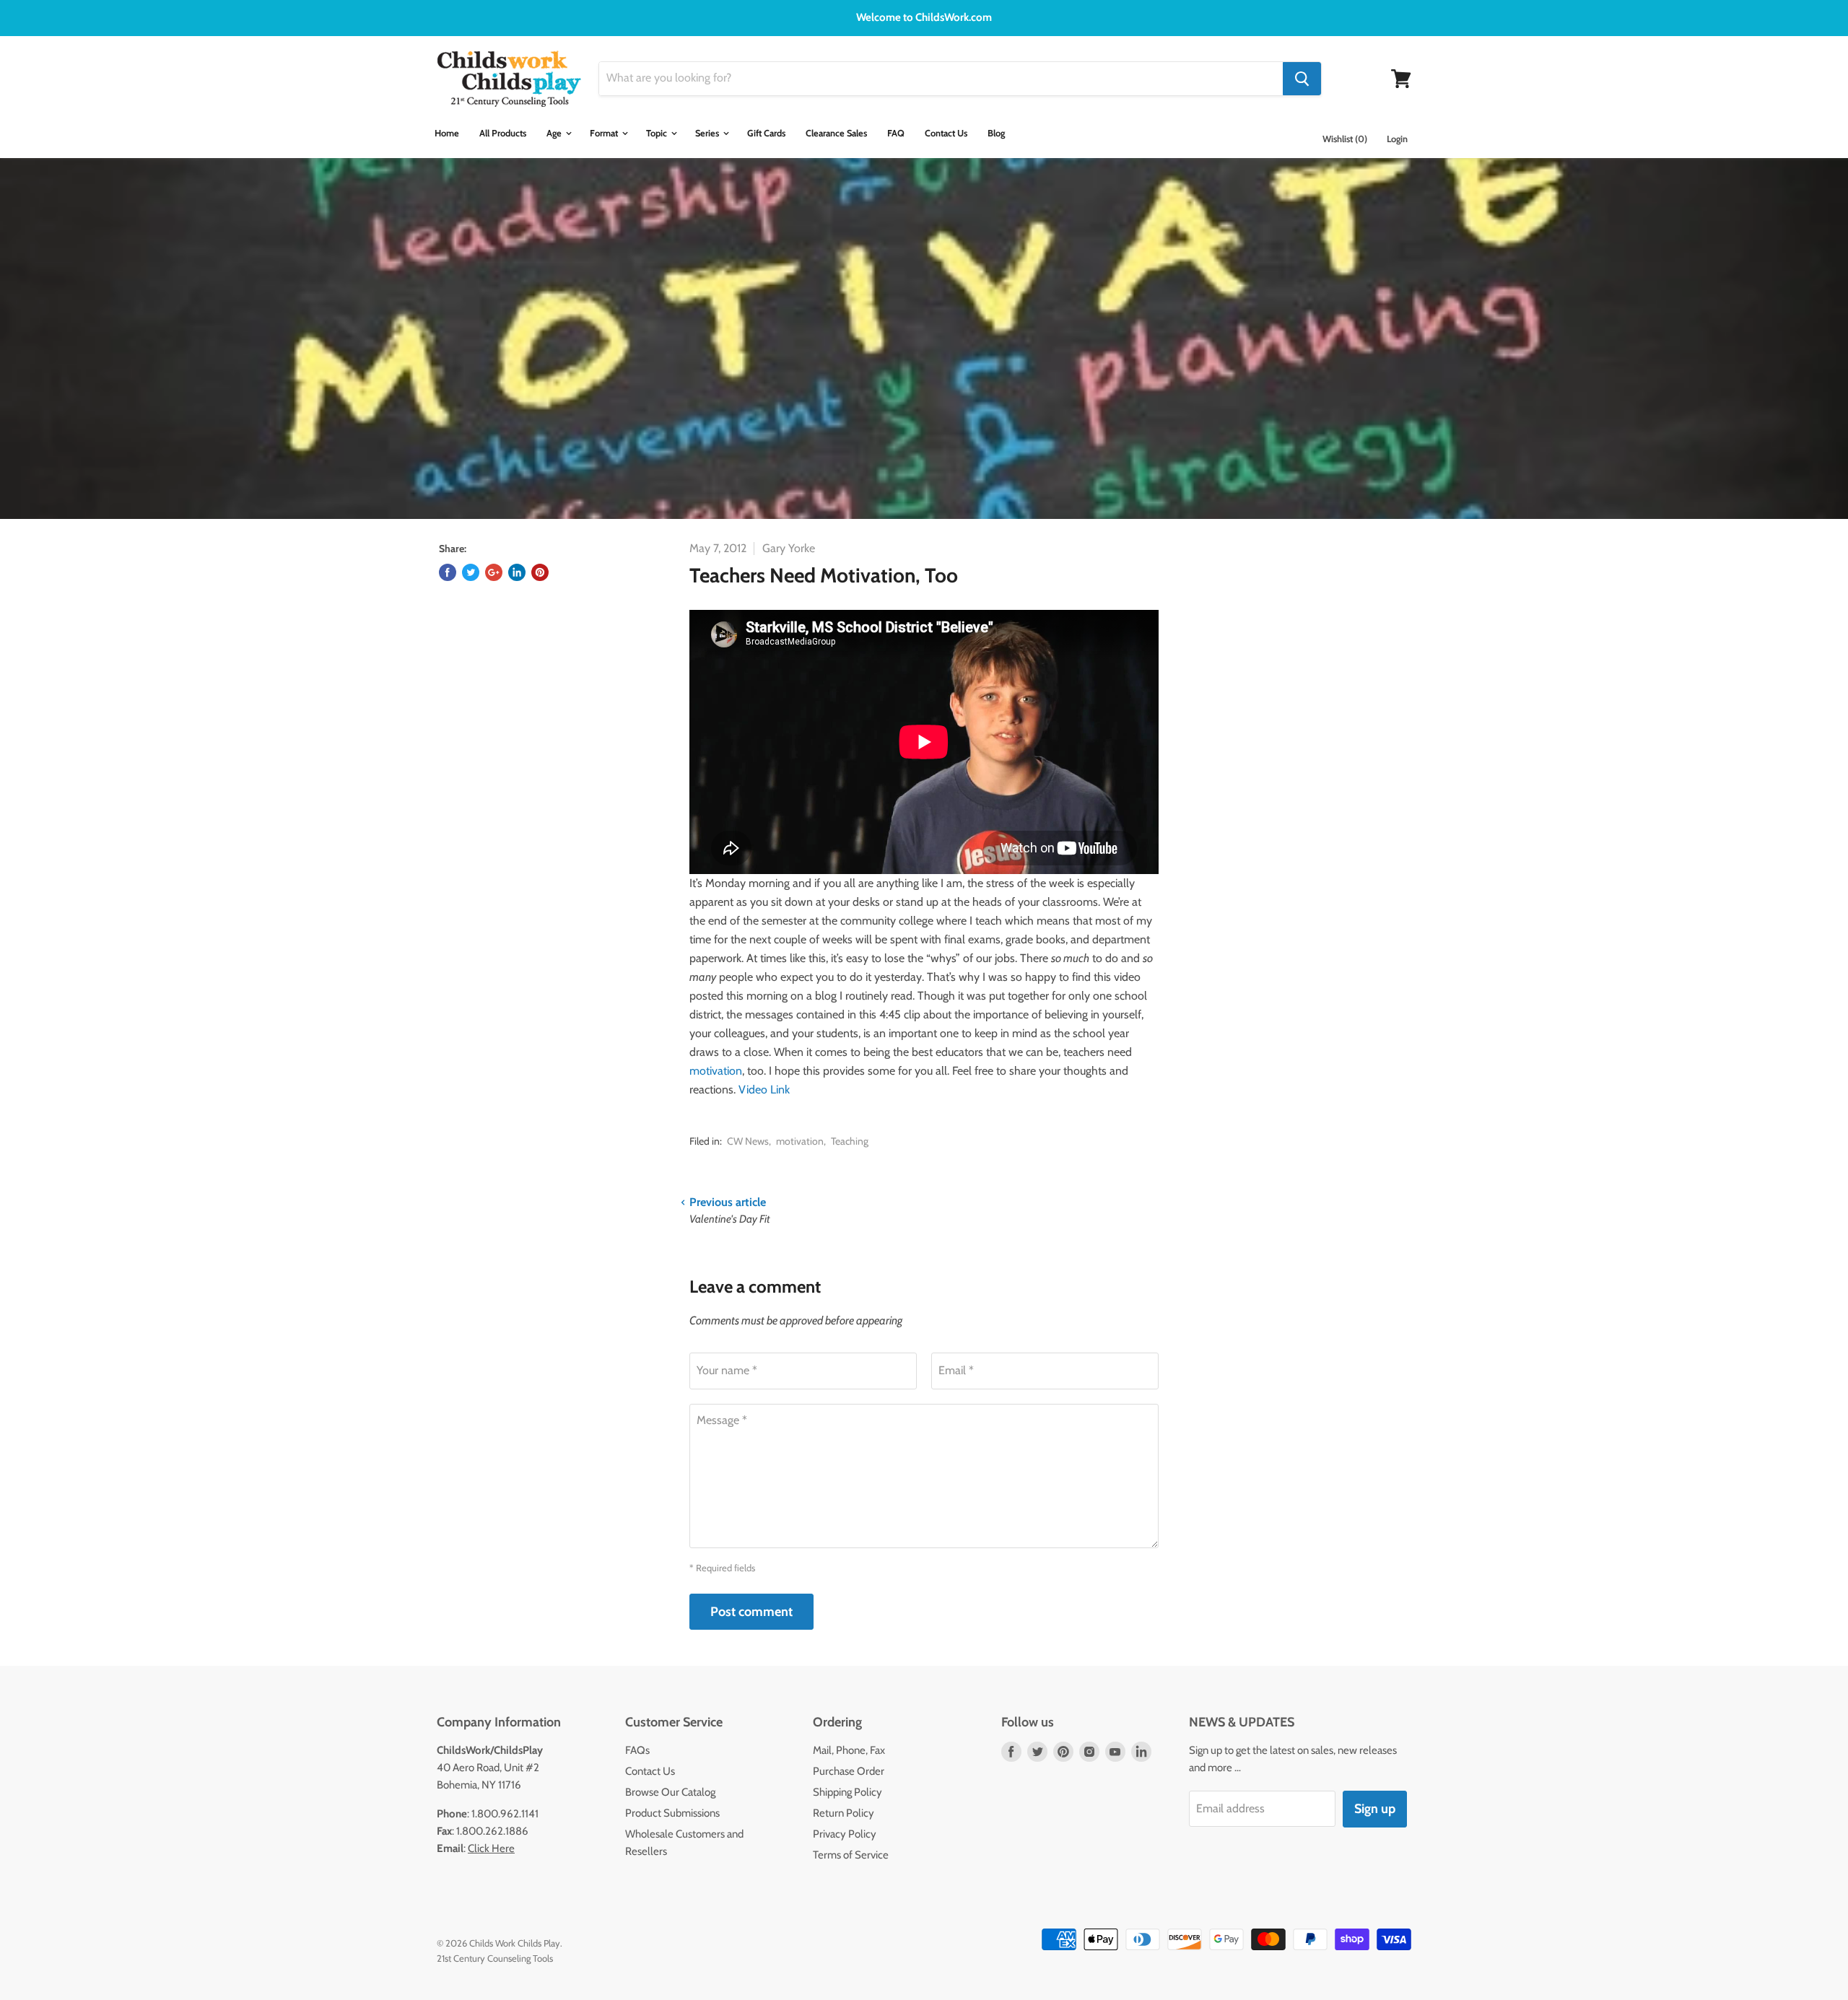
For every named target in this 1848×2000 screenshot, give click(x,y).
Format (605, 133)
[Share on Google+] (494, 572)
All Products (503, 133)
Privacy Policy (845, 1834)
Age (555, 133)
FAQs (637, 1750)
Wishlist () (1345, 139)
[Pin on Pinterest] (540, 572)
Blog (996, 133)
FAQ (896, 133)
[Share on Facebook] (448, 572)
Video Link (764, 1089)
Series (708, 133)
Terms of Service (851, 1855)
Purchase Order (849, 1771)
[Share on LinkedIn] (517, 572)
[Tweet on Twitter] (471, 572)
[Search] (1302, 79)
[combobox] (941, 79)
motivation (716, 1071)
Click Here (491, 1848)
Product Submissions (672, 1813)
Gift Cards (766, 133)
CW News (748, 1141)
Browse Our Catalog (670, 1792)
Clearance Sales (836, 133)
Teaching (850, 1141)
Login (1397, 139)
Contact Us (946, 133)
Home (447, 133)
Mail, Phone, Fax (849, 1750)
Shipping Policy (847, 1792)
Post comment (751, 1612)
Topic (658, 133)
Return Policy (844, 1813)
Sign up (1375, 1809)
